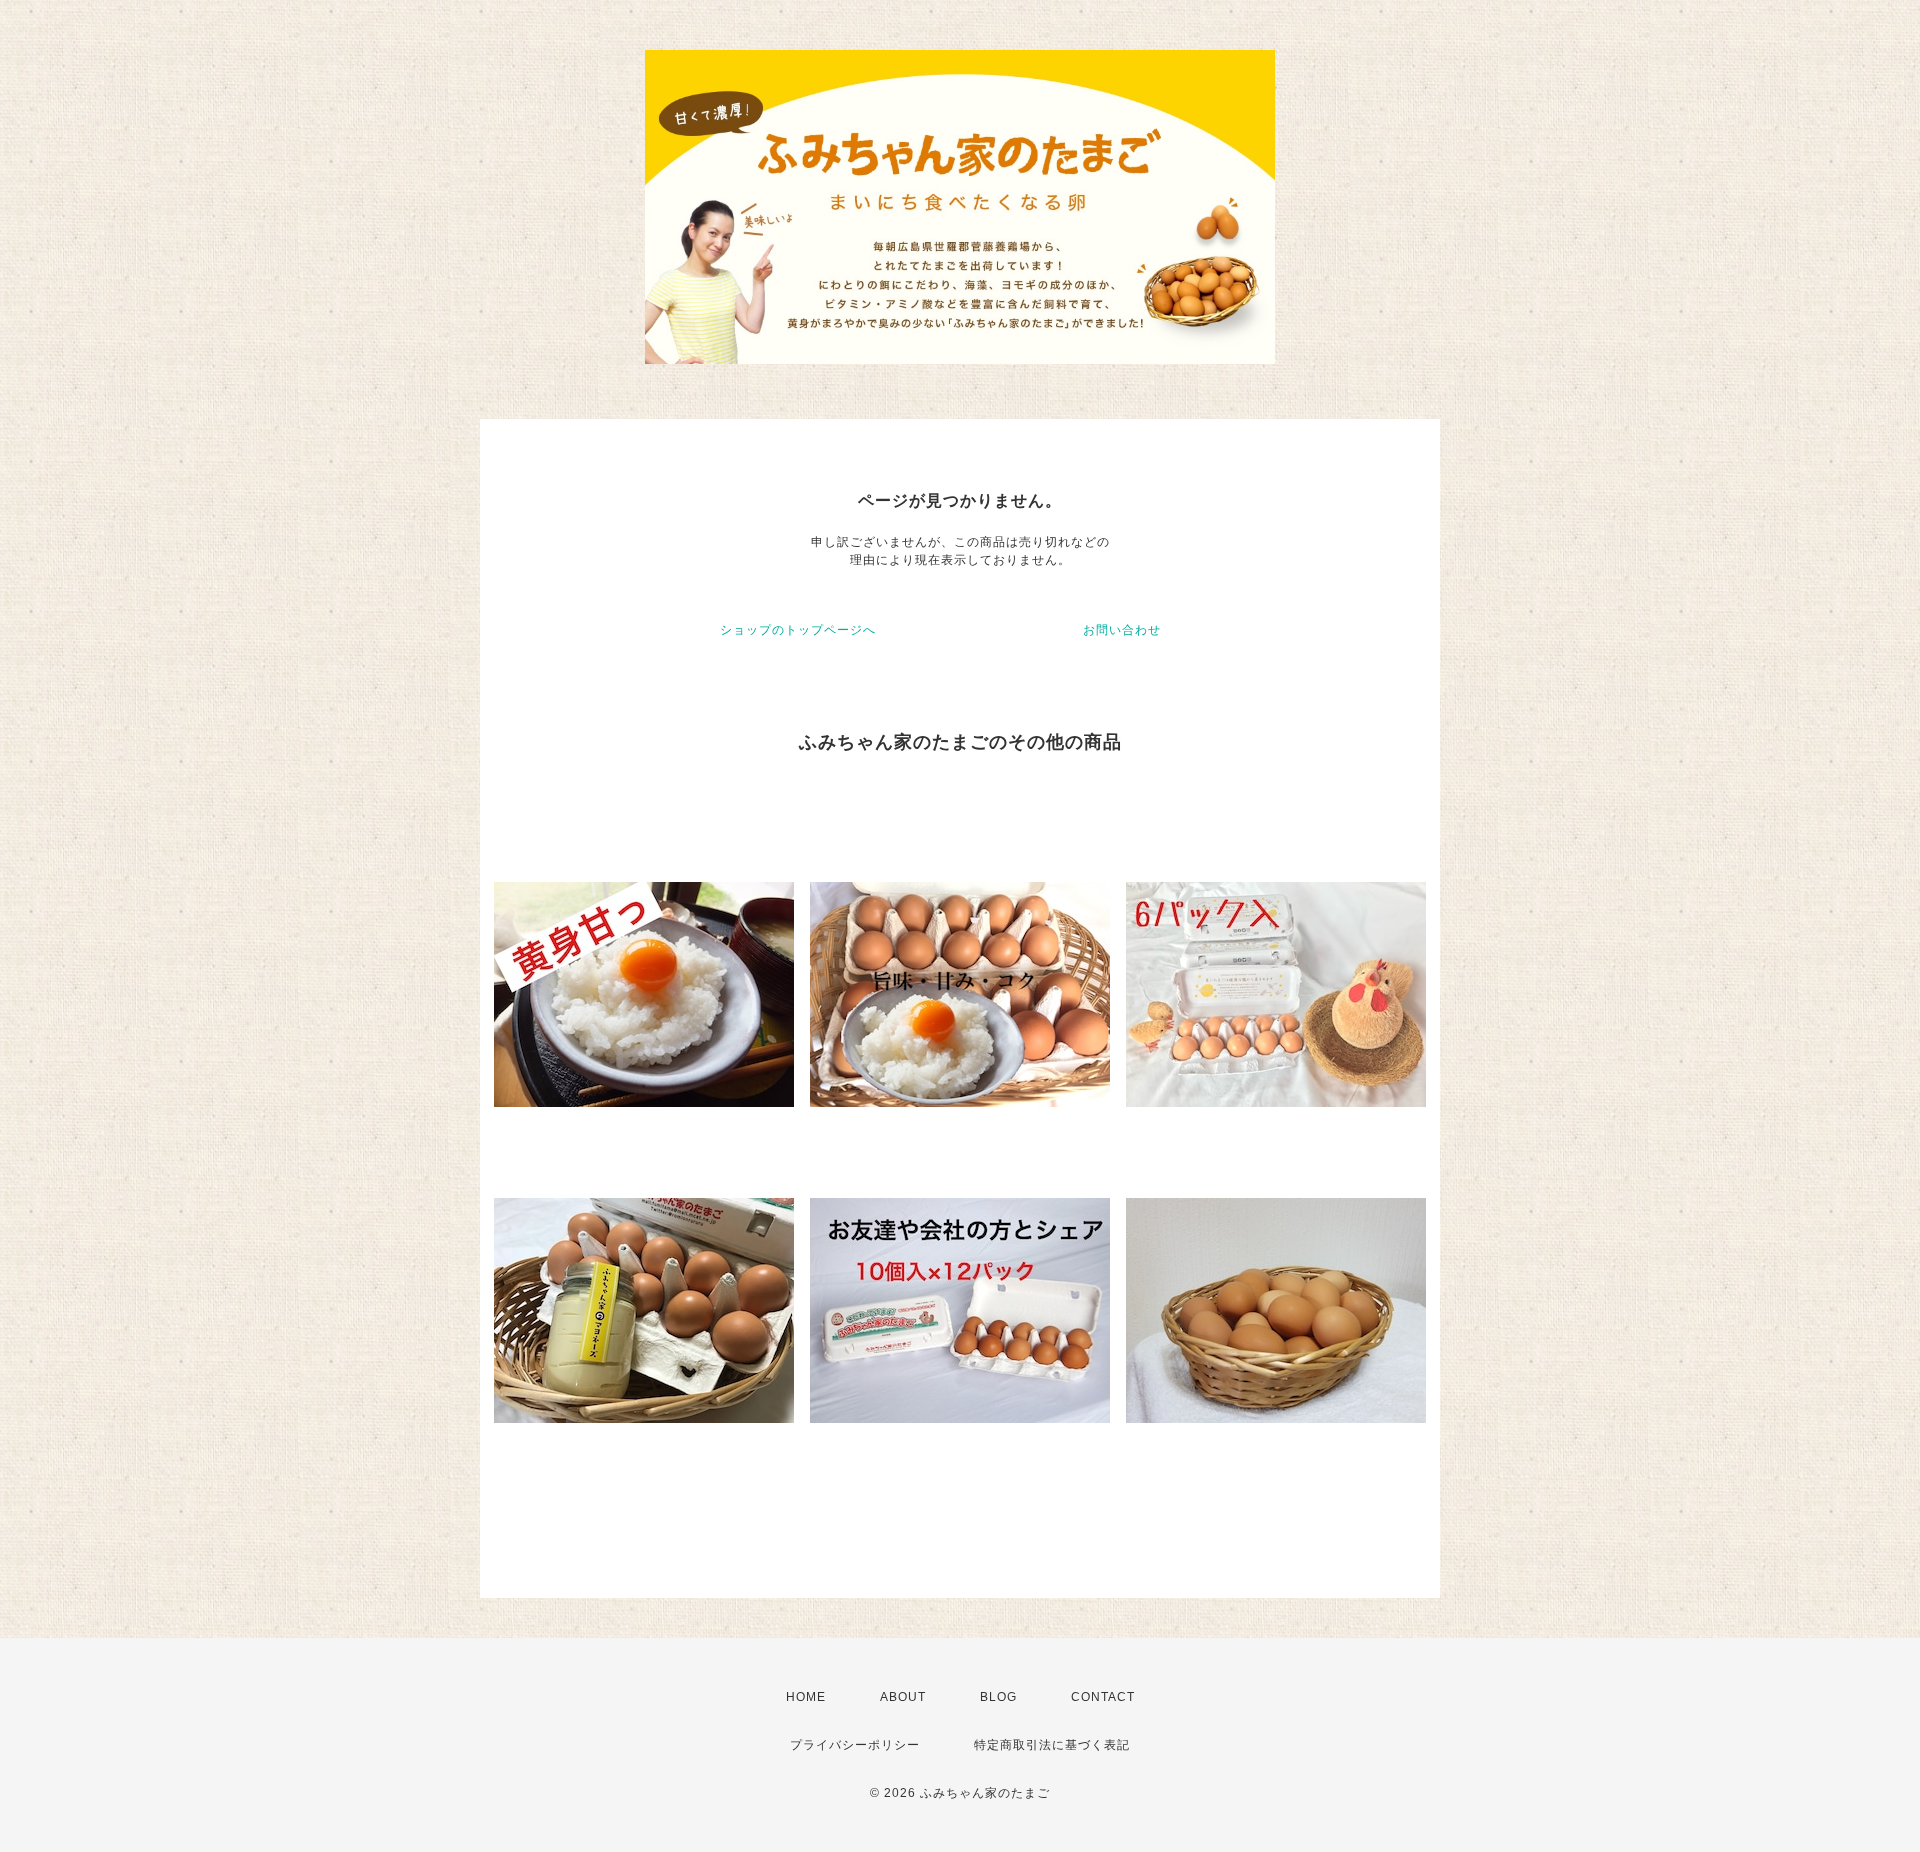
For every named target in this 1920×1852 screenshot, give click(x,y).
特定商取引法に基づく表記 (1052, 1745)
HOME (806, 1697)
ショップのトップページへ (798, 630)
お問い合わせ (1122, 630)
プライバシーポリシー (855, 1745)
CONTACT (1103, 1697)
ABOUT (903, 1697)
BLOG (998, 1697)
